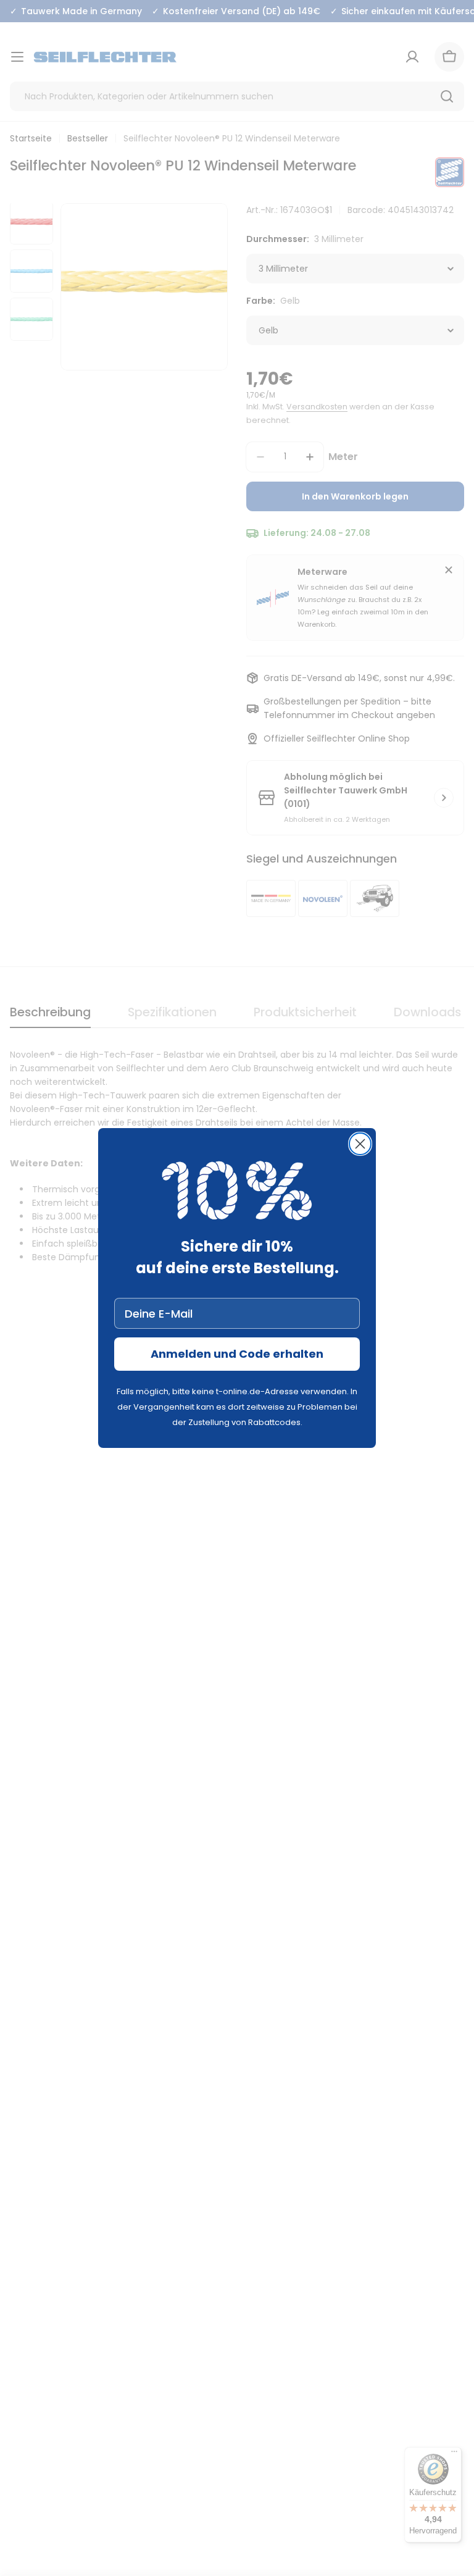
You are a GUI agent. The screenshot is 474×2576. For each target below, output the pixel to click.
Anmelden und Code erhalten (237, 1354)
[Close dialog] (360, 1144)
